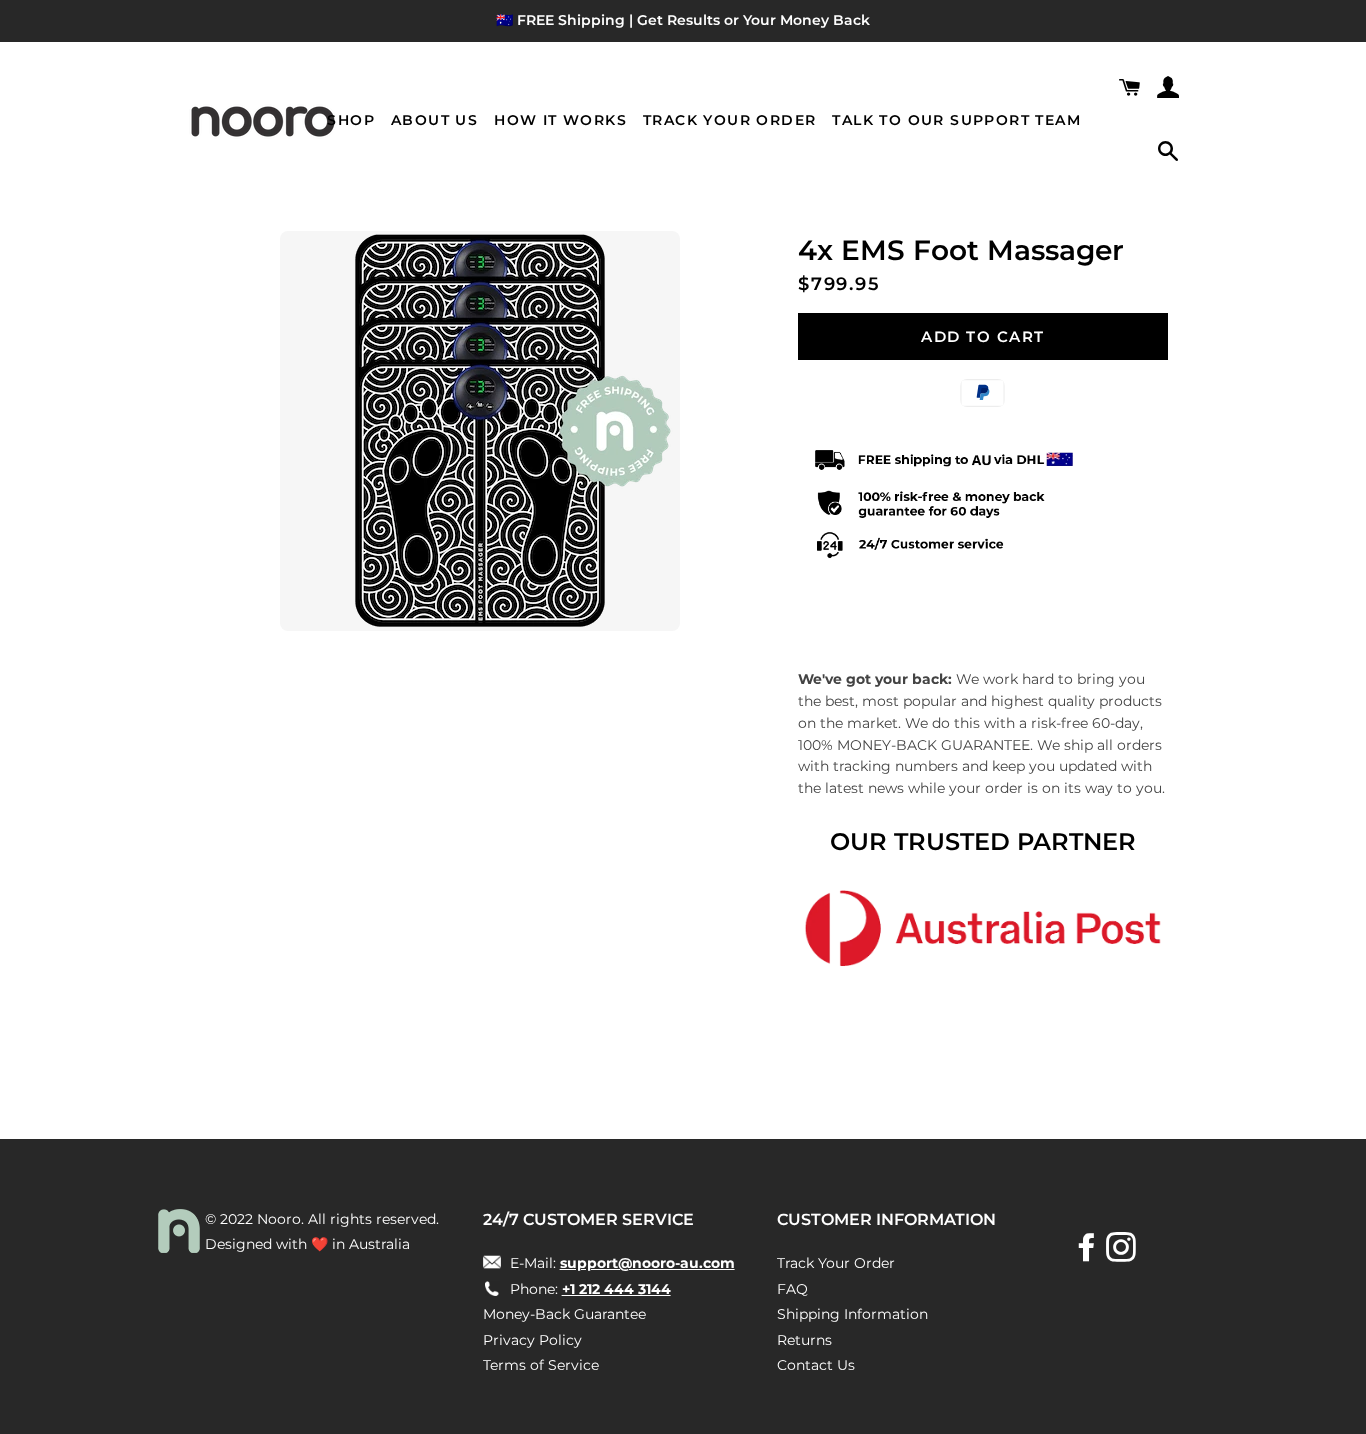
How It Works (560, 120)
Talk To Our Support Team (956, 120)
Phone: (588, 1289)
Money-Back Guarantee (564, 1314)
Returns (804, 1340)
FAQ (792, 1289)
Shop (351, 120)
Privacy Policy (532, 1340)
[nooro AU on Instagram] (1123, 1254)
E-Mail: (620, 1263)
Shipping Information (852, 1314)
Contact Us (816, 1365)
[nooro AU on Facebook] (1089, 1254)
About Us (434, 120)
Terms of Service (541, 1365)
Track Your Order (729, 120)
